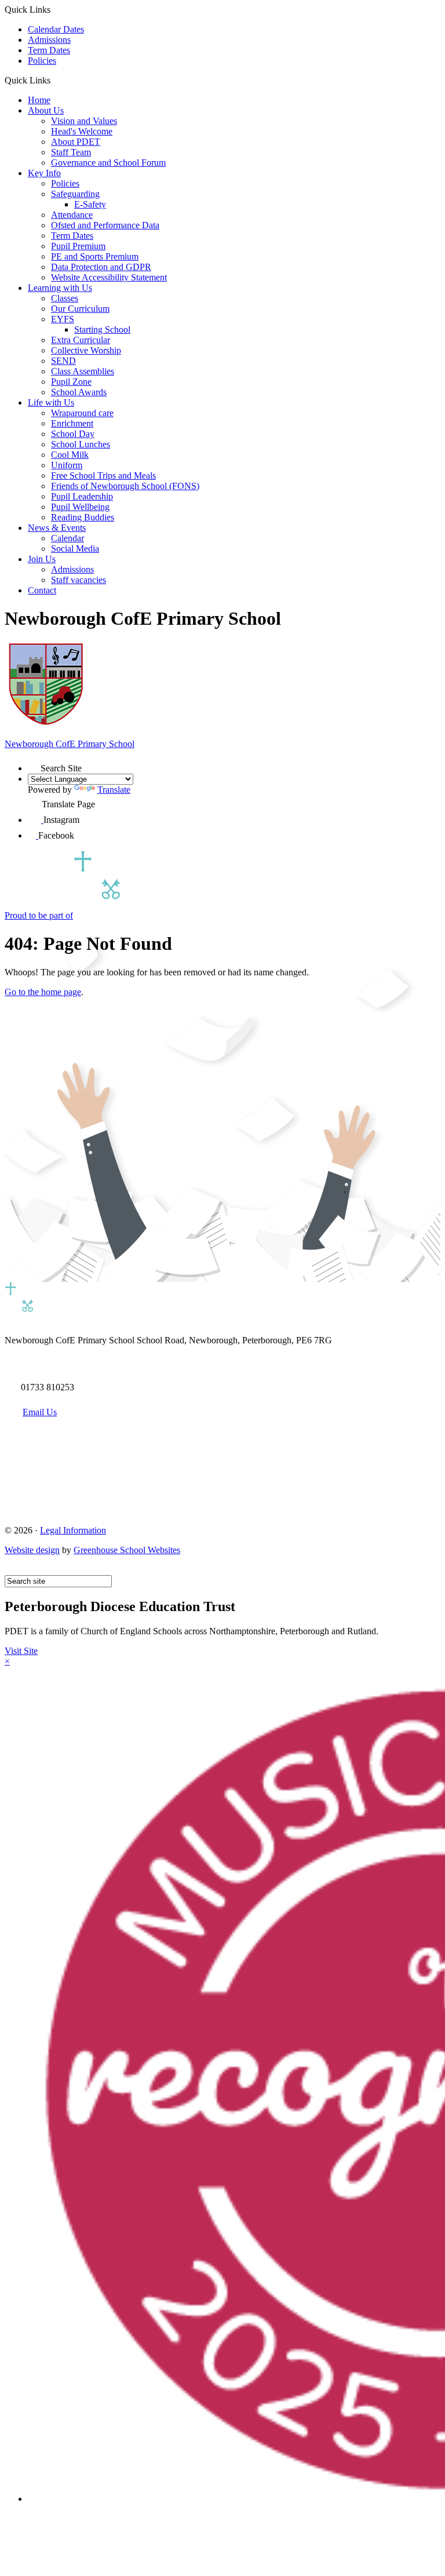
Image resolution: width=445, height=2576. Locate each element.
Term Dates (49, 50)
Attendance (72, 215)
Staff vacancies (79, 580)
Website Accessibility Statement (109, 277)
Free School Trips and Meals (103, 476)
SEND (63, 361)
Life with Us (51, 402)
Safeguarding (75, 194)
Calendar (68, 538)
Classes (65, 298)
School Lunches (81, 444)
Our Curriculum (80, 309)
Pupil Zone (71, 382)
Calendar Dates (56, 29)
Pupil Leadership (82, 496)
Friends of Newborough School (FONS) (125, 486)
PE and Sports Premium (95, 256)
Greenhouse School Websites (127, 1550)
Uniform (67, 465)
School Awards (79, 392)
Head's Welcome (82, 131)
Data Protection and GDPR (101, 267)
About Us (46, 110)
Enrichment (72, 423)
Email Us (40, 1412)
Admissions (49, 40)
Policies (42, 61)
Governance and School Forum (108, 163)
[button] (55, 80)
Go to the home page (43, 992)
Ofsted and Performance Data (105, 225)
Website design (32, 1550)
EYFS (63, 319)
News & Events (57, 528)
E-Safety (90, 204)
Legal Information (73, 1530)
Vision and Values (84, 121)
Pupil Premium (78, 246)
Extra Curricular (81, 340)
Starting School (102, 329)
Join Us (42, 559)
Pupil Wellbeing (80, 507)
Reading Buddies (83, 517)
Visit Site (21, 1651)
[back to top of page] (10, 1570)
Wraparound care (82, 413)
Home (39, 100)
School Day (73, 434)
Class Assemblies (83, 371)
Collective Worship (86, 350)
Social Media (75, 549)
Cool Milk (70, 455)
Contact (42, 590)
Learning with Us (60, 288)
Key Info (44, 173)
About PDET (76, 142)
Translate (114, 790)
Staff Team (71, 152)
